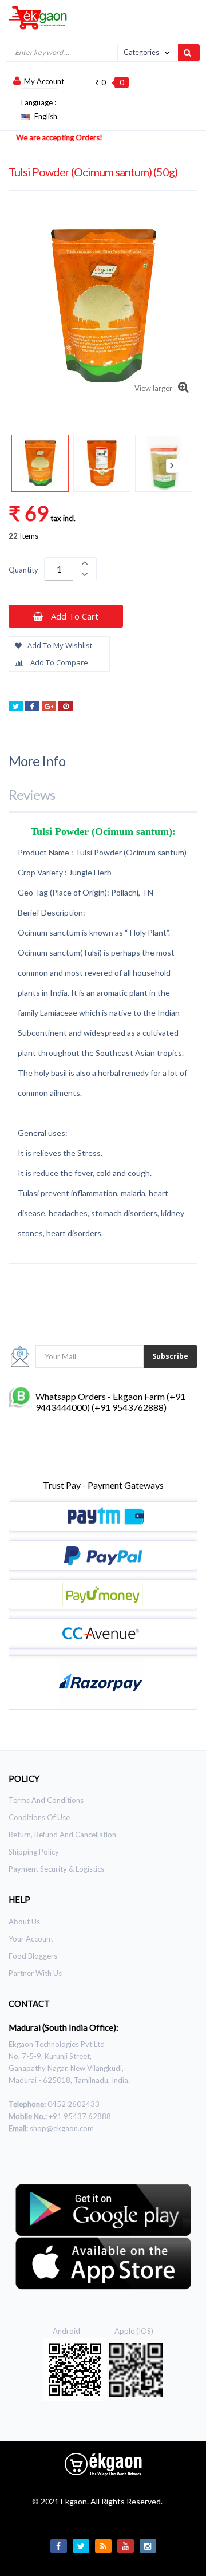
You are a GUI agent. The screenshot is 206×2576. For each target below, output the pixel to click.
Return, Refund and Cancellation (62, 1835)
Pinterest (66, 706)
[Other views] (33, 466)
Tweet (16, 706)
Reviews (32, 794)
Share (32, 706)
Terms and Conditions (46, 1800)
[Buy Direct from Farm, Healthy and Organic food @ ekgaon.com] (34, 17)
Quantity (23, 570)
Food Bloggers (33, 1956)
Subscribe (170, 1356)
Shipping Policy (34, 1852)
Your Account (31, 1939)
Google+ (49, 706)
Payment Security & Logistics (56, 1869)
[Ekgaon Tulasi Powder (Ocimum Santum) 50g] (40, 463)
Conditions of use (39, 1817)
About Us (24, 1922)
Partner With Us (35, 1973)
